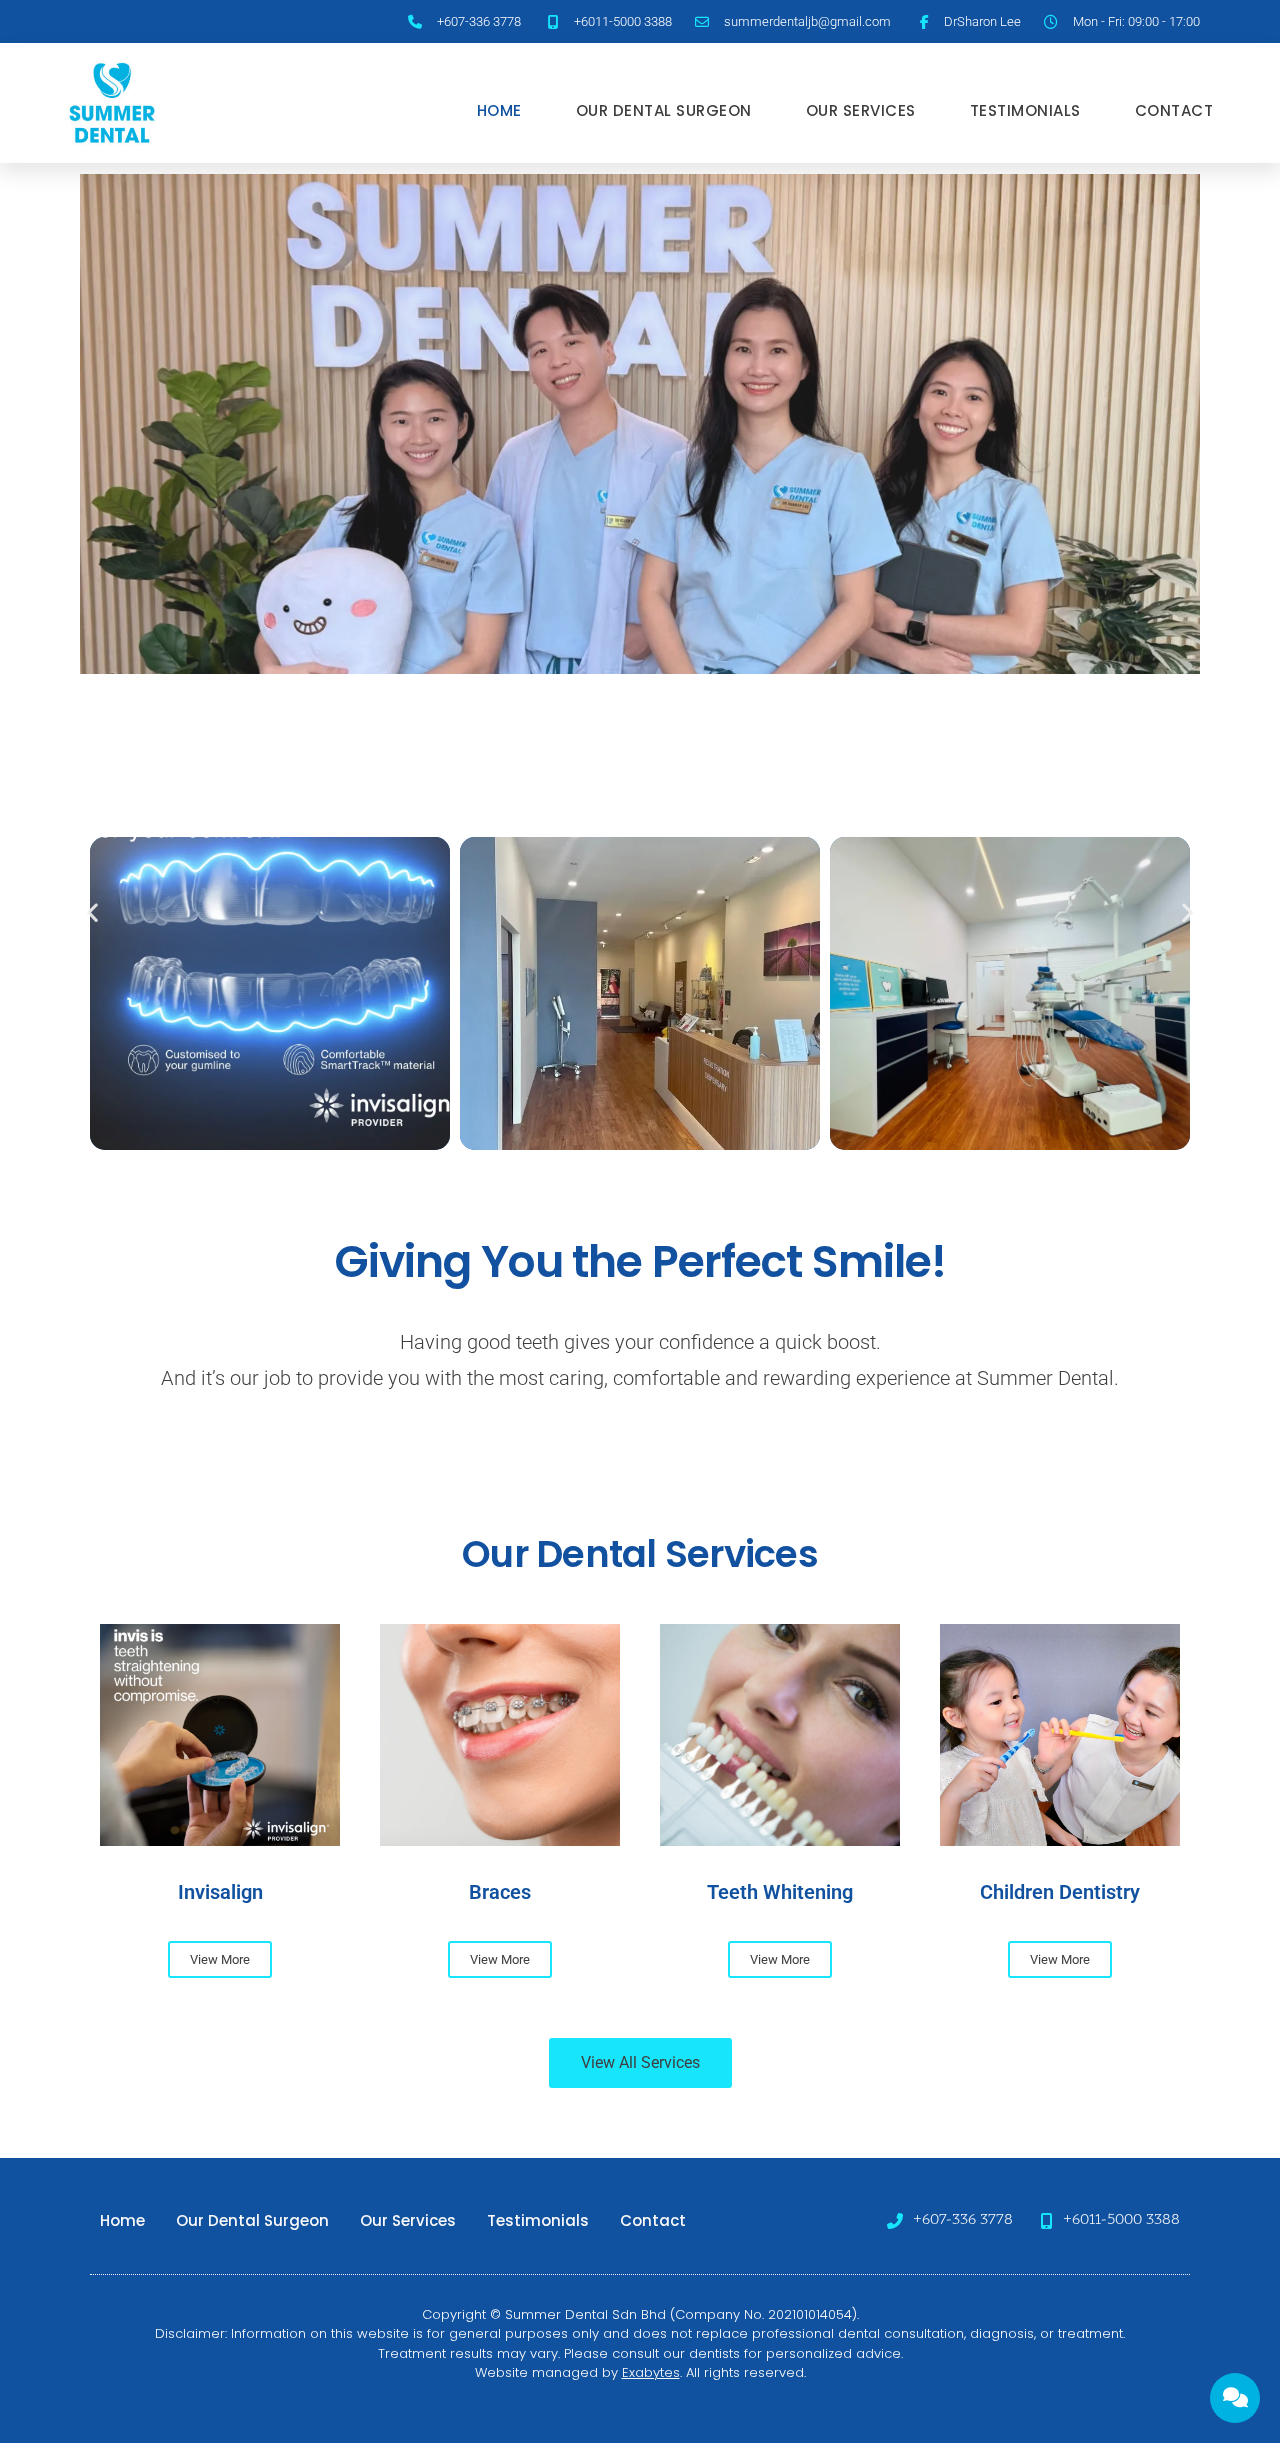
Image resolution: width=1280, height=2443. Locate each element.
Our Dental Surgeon (664, 110)
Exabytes (651, 2372)
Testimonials (1025, 110)
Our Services (861, 110)
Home (499, 110)
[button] (92, 912)
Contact (1174, 110)
